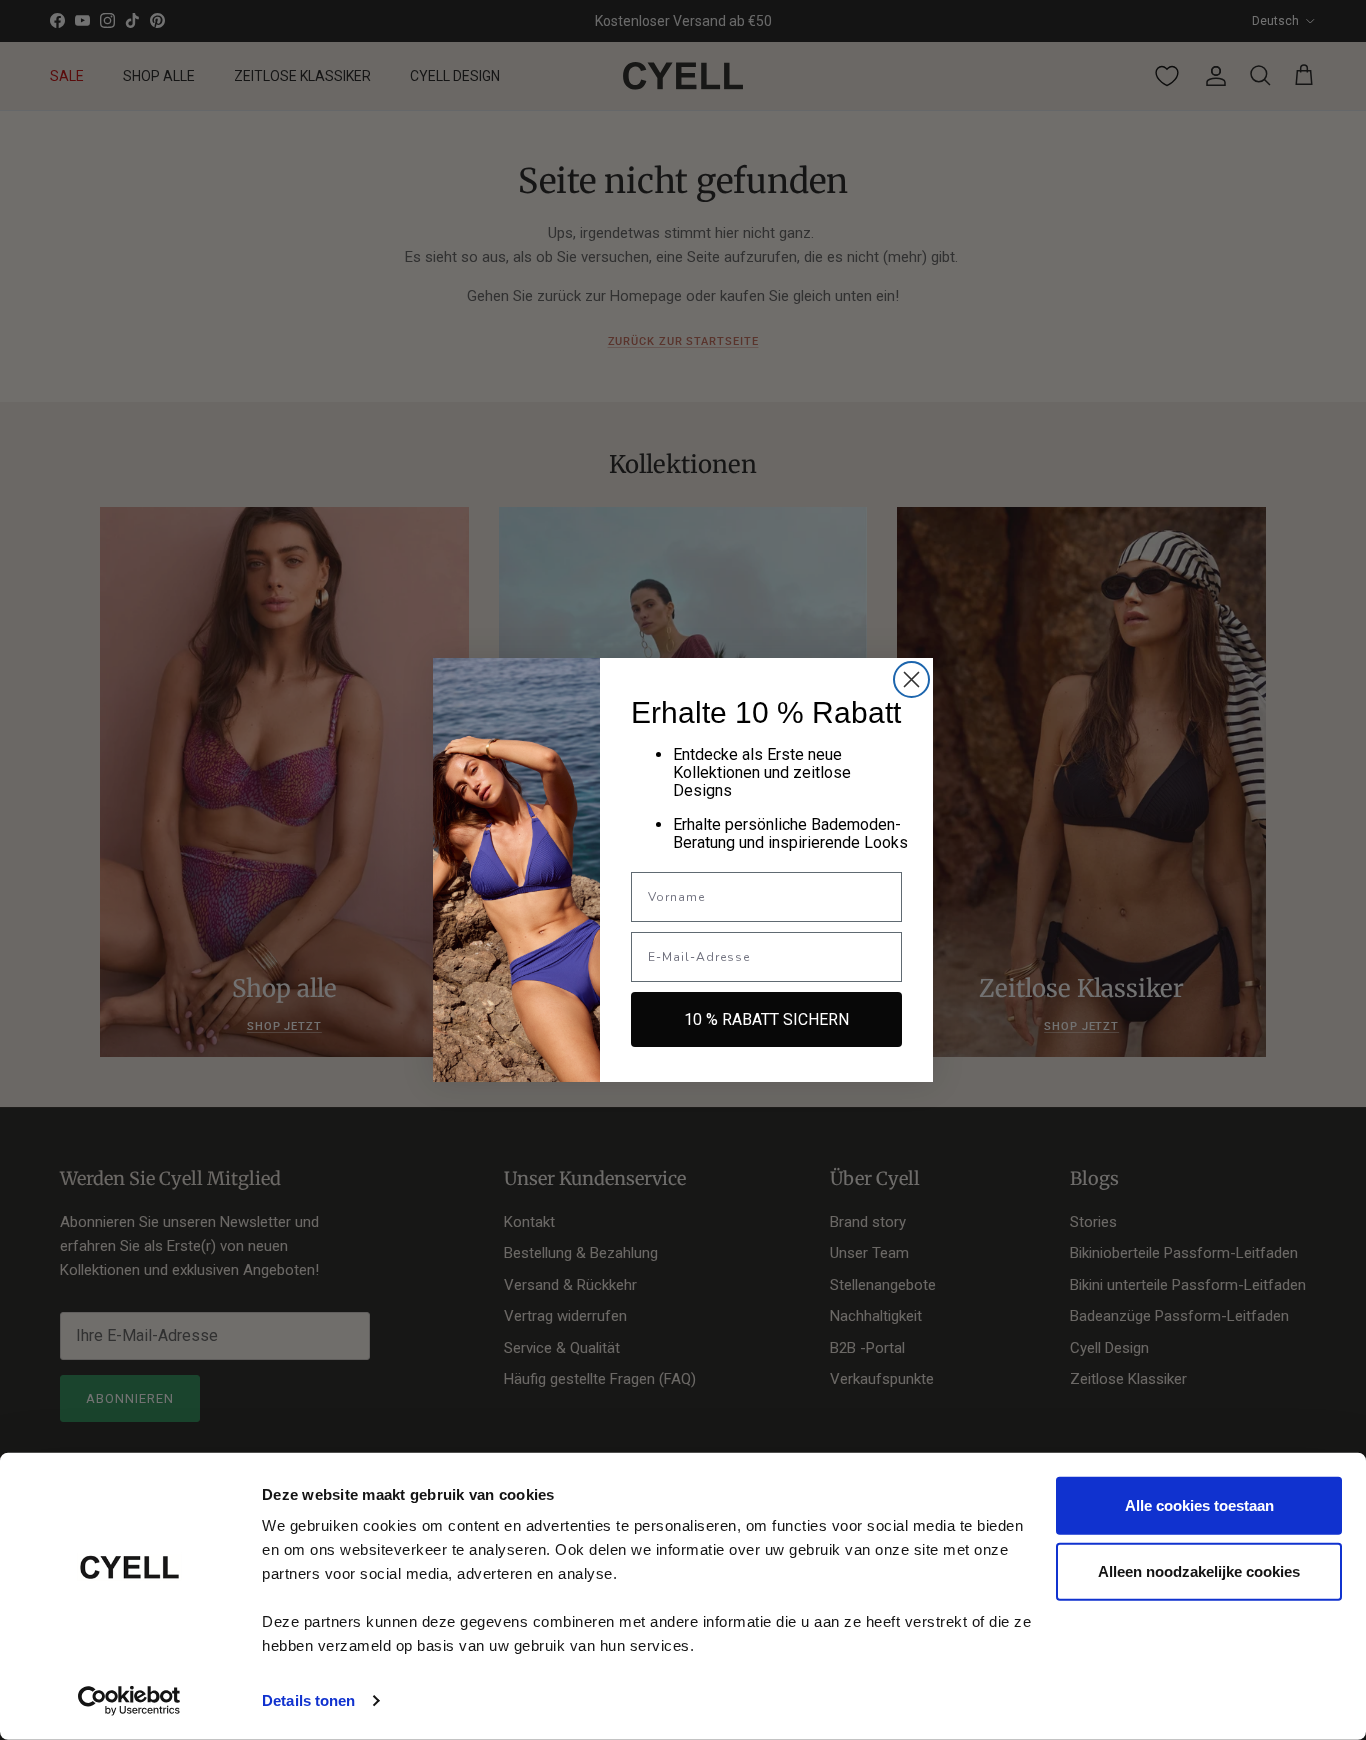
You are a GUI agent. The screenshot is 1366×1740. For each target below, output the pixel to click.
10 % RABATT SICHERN (766, 1019)
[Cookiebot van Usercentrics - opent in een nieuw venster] (129, 1701)
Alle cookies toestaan (1199, 1505)
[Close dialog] (911, 679)
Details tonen (308, 1700)
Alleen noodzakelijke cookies (1199, 1570)
